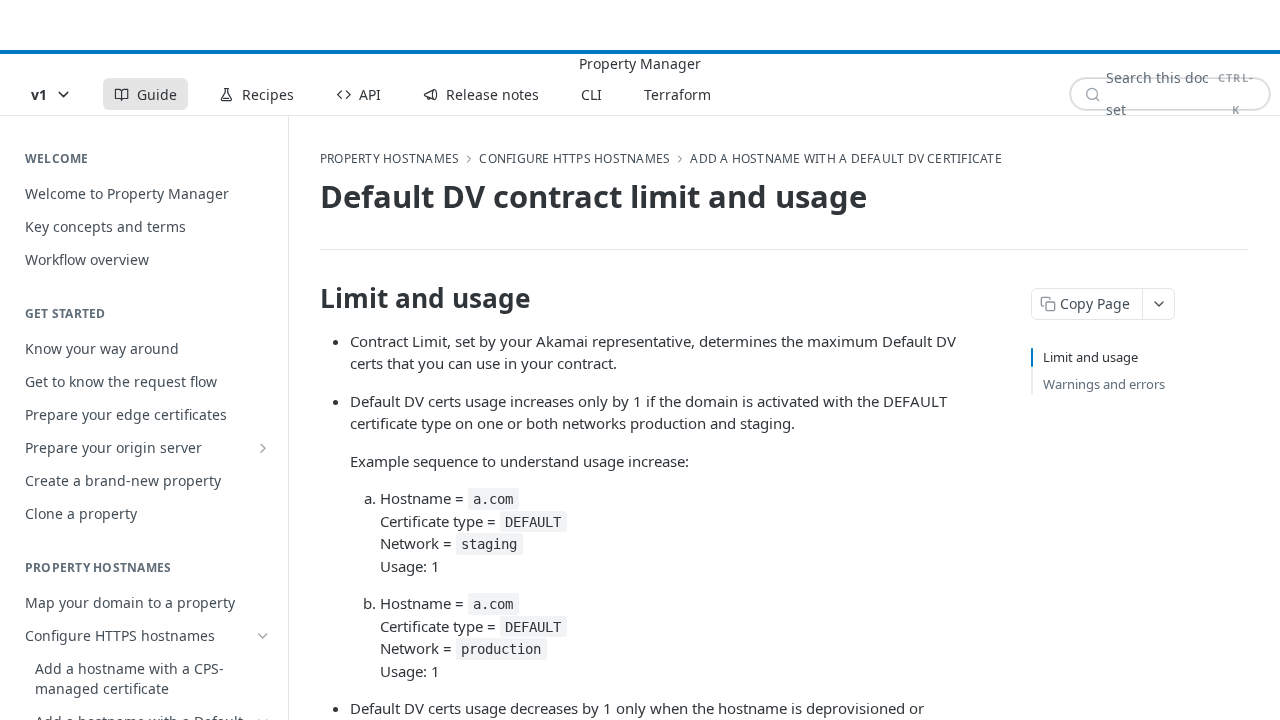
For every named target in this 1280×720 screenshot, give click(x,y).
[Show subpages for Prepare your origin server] (263, 448)
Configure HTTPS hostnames (574, 159)
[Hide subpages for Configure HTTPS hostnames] (263, 636)
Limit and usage (1090, 357)
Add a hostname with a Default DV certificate (846, 159)
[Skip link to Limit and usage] (306, 298)
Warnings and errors (1104, 384)
